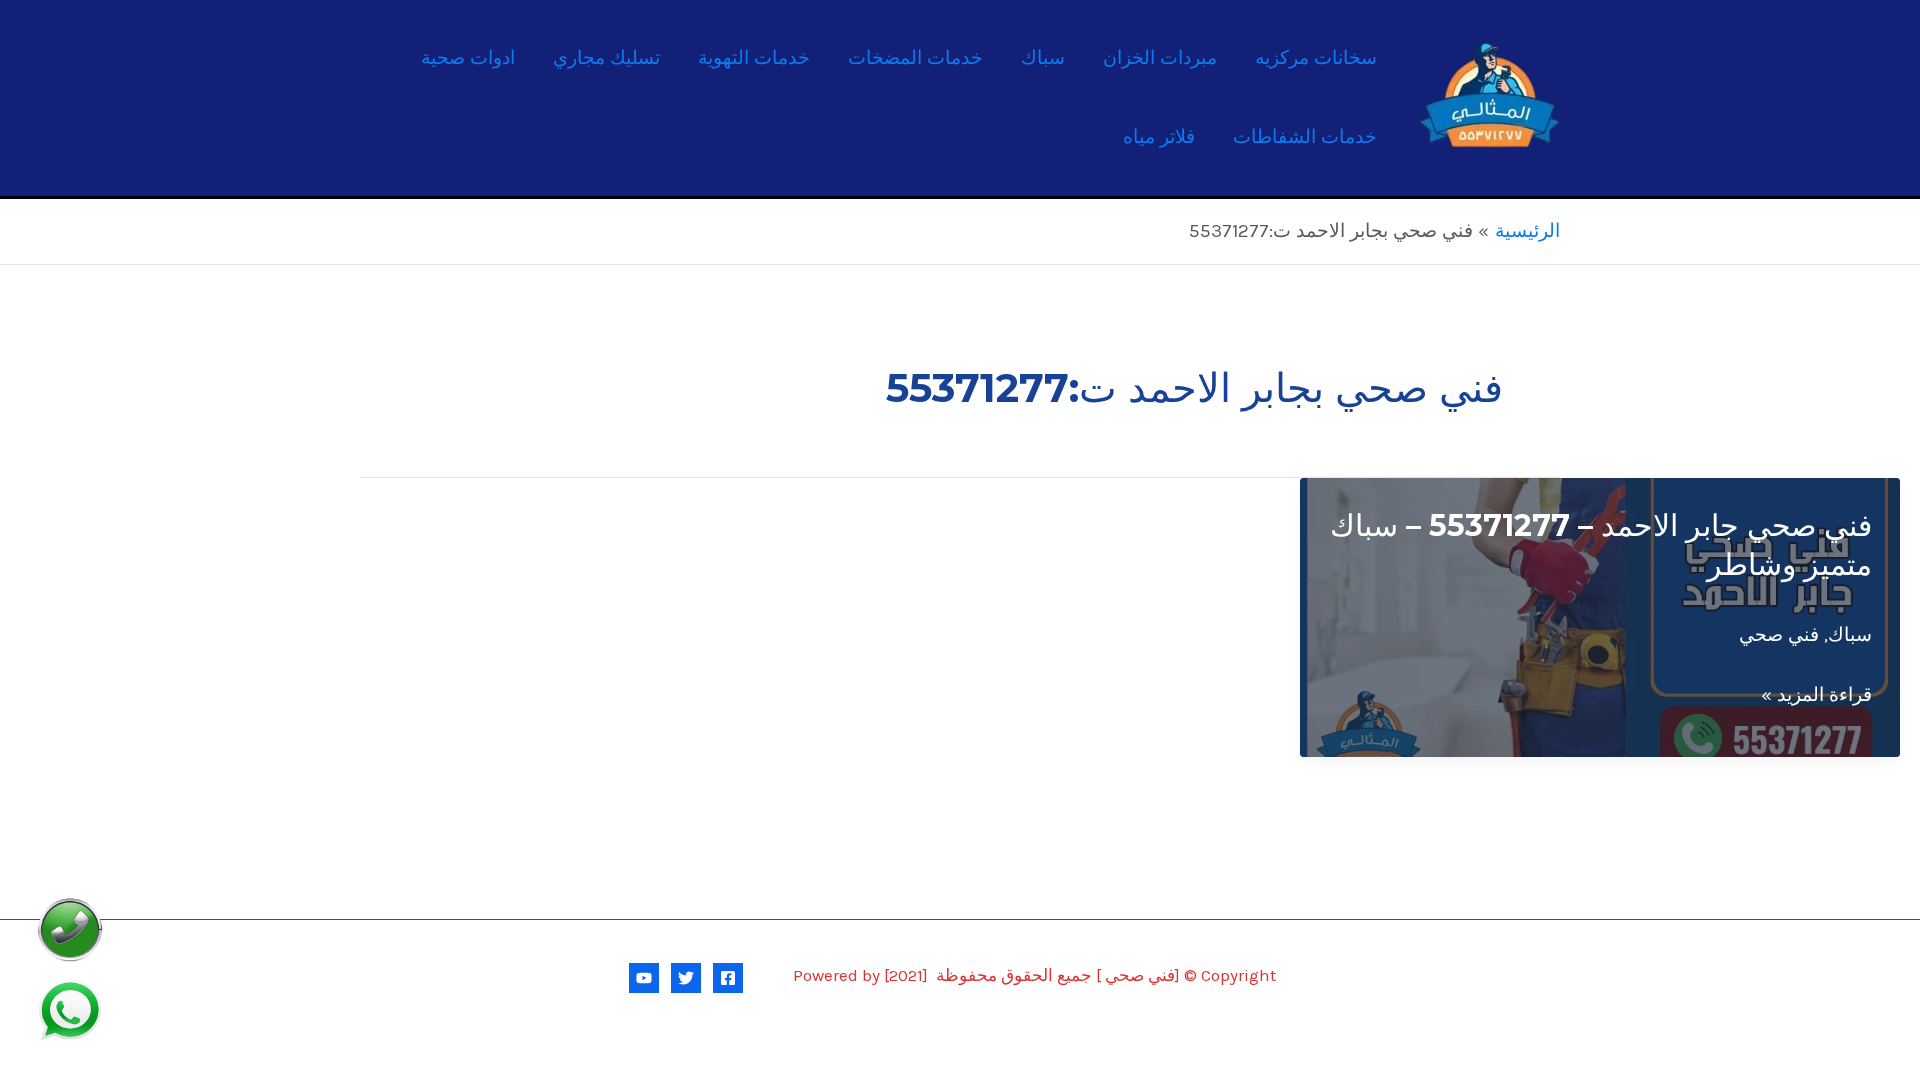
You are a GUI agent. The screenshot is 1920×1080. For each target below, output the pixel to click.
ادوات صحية (468, 58)
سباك (1043, 58)
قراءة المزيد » (1816, 698)
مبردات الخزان (1160, 58)
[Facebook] (728, 978)
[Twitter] (686, 978)
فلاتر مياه (1159, 137)
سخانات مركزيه (1316, 58)
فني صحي (1779, 635)
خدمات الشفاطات (1305, 137)
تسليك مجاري (606, 58)
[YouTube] (644, 978)
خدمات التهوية (754, 58)
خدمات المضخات (915, 58)
